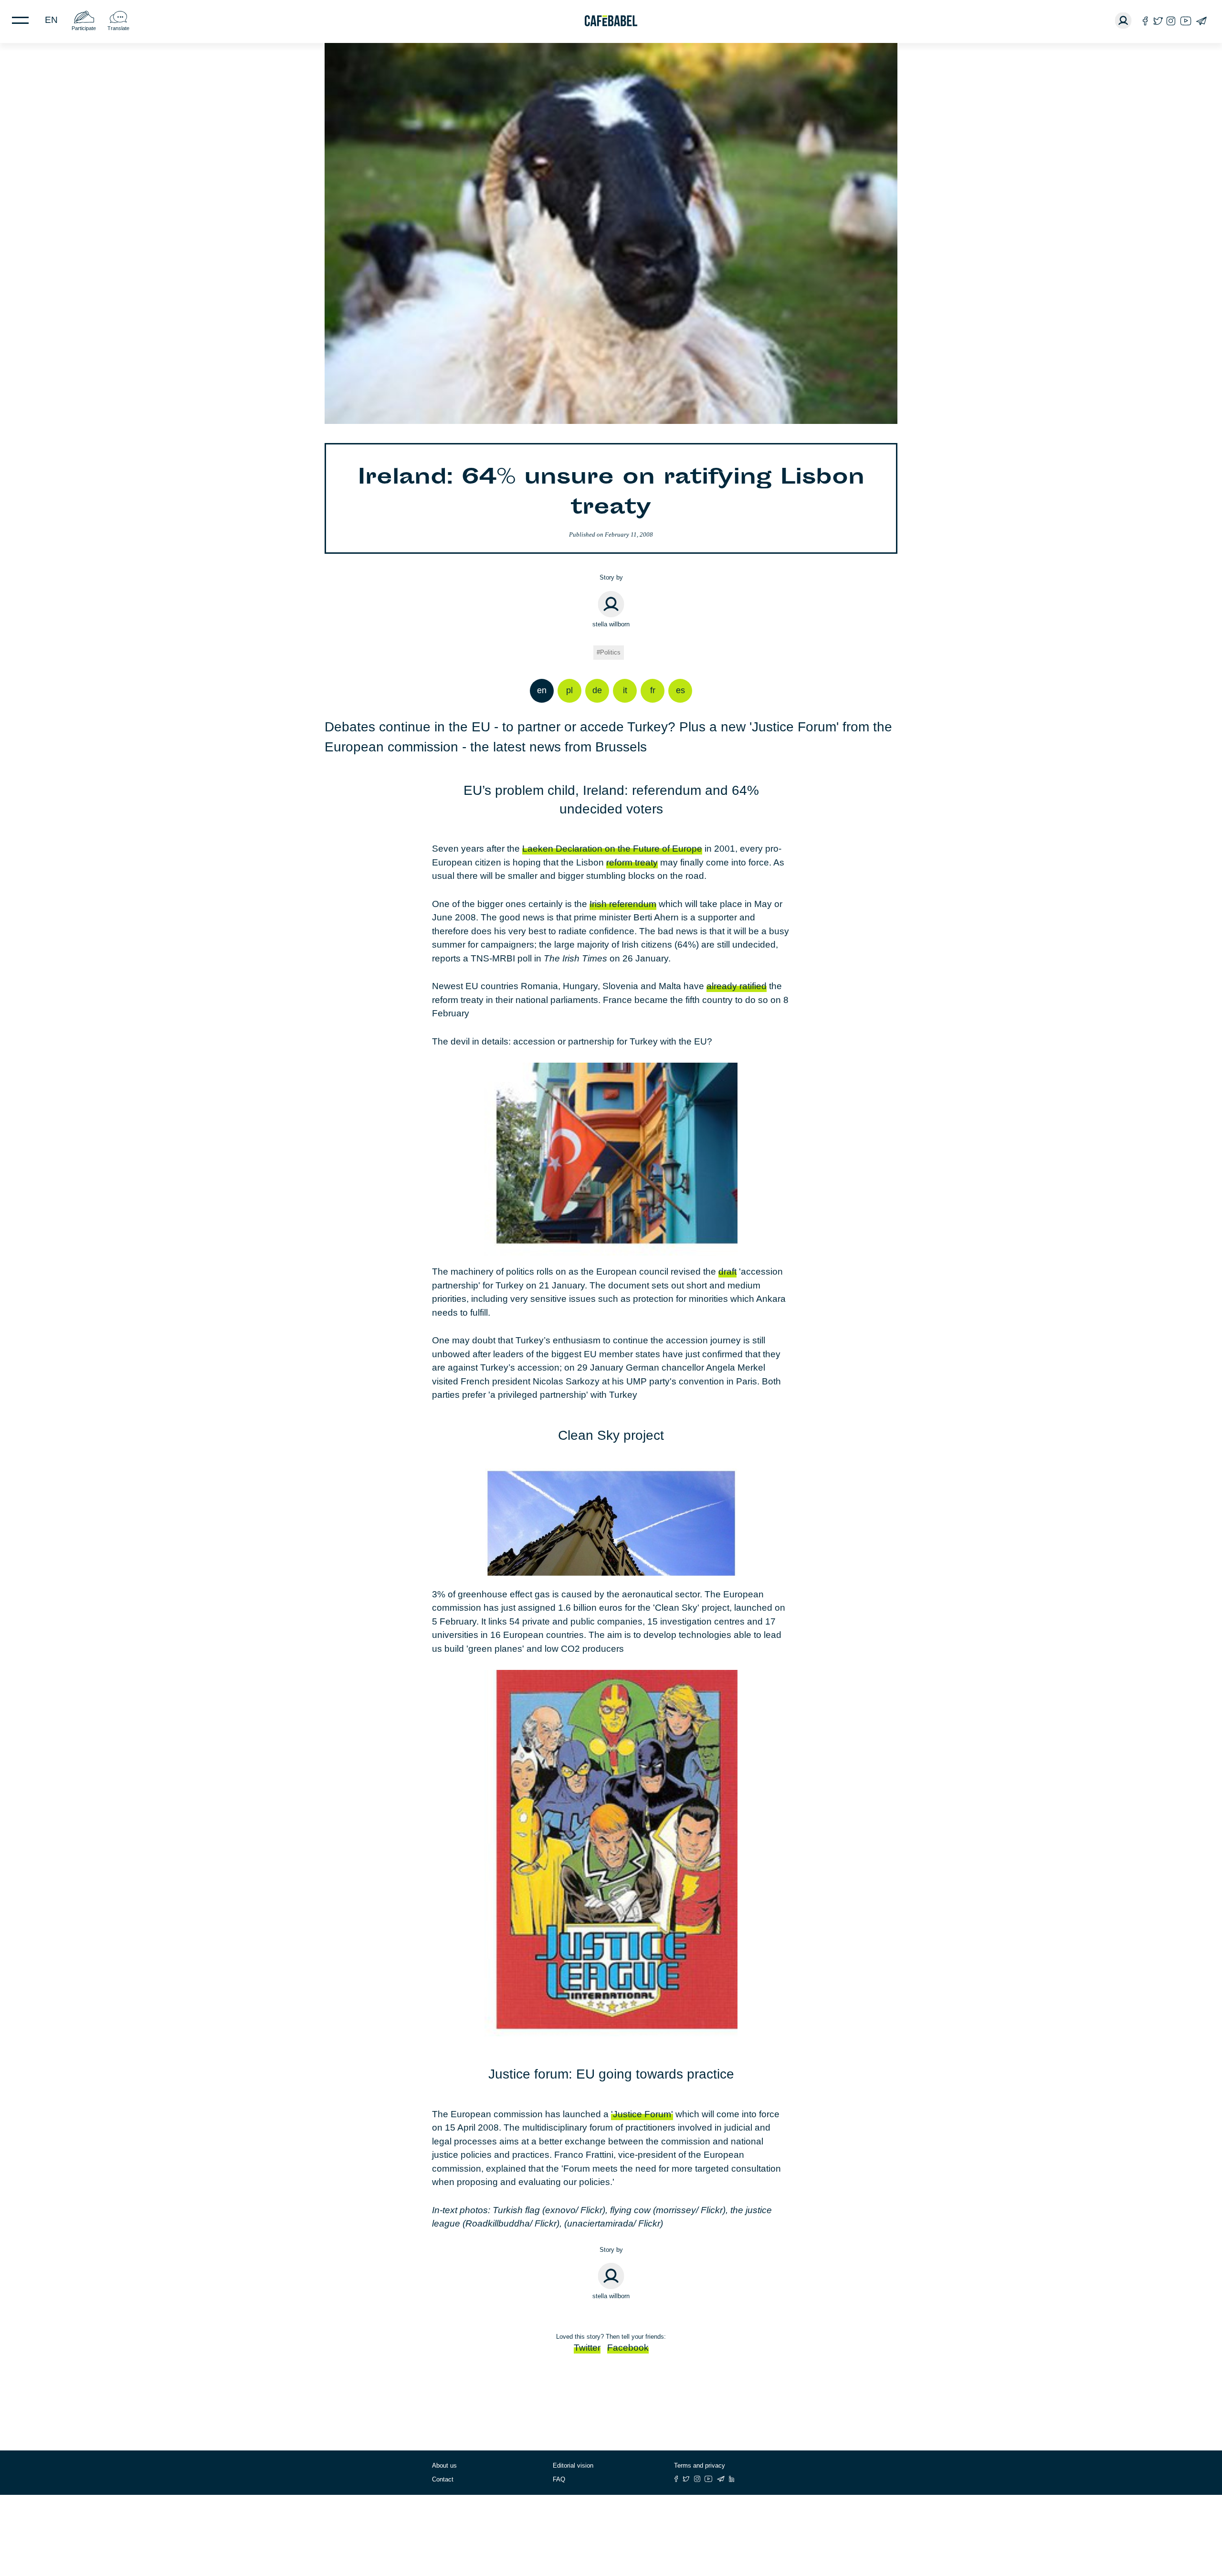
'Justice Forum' (642, 2114)
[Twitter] (1158, 21)
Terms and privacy (700, 2465)
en (51, 20)
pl (569, 690)
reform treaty (632, 862)
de (597, 690)
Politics (610, 652)
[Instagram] (1171, 21)
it (625, 690)
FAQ (559, 2479)
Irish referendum (623, 904)
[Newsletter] (1201, 21)
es (680, 690)
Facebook (628, 2348)
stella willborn (611, 624)
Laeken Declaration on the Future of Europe (612, 849)
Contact (443, 2479)
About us (444, 2465)
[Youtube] (1186, 21)
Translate (118, 28)
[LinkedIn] (732, 2479)
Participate (84, 28)
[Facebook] (1145, 21)
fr (653, 690)
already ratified (737, 986)
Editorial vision (573, 2465)
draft (727, 1272)
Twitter (587, 2348)
